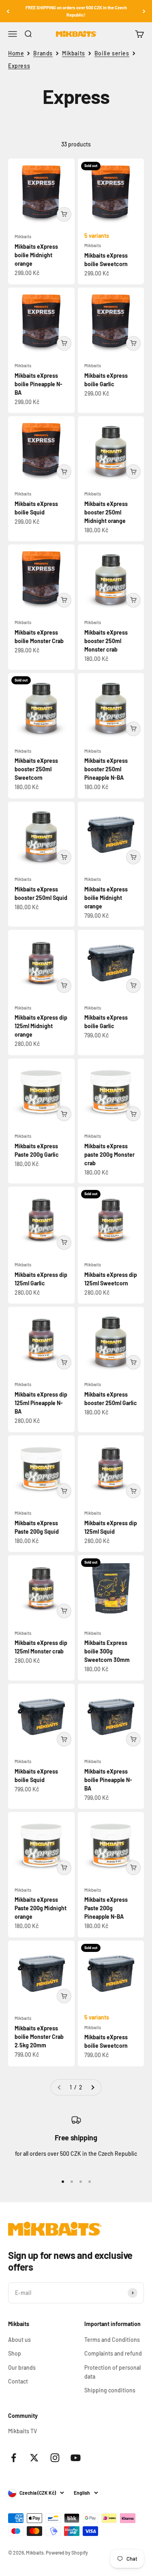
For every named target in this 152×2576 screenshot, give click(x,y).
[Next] (144, 11)
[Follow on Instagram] (55, 2458)
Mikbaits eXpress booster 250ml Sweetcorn (36, 769)
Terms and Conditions (112, 2340)
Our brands (22, 2368)
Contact (18, 2381)
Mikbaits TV (22, 2431)
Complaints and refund (113, 2353)
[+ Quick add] (64, 214)
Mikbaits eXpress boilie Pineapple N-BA (39, 384)
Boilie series (112, 53)
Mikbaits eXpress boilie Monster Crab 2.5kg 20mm (39, 2037)
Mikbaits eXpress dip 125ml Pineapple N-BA (41, 1403)
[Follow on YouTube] (76, 2458)
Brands (43, 53)
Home (16, 53)
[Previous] (8, 11)
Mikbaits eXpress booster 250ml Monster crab (106, 641)
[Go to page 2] (92, 2087)
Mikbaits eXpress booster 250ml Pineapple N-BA (106, 769)
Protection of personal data (112, 2372)
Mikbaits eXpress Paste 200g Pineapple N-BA (106, 1908)
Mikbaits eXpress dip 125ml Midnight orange (41, 1026)
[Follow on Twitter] (34, 2458)
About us (19, 2340)
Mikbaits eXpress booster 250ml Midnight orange (106, 512)
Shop (15, 2353)
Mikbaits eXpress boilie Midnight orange (36, 255)
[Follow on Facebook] (14, 2458)
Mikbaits (74, 53)
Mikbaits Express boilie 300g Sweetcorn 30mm (107, 1651)
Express (19, 66)
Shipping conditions (110, 2390)
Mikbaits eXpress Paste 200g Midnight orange (41, 1908)
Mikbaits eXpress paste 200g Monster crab (109, 1155)
